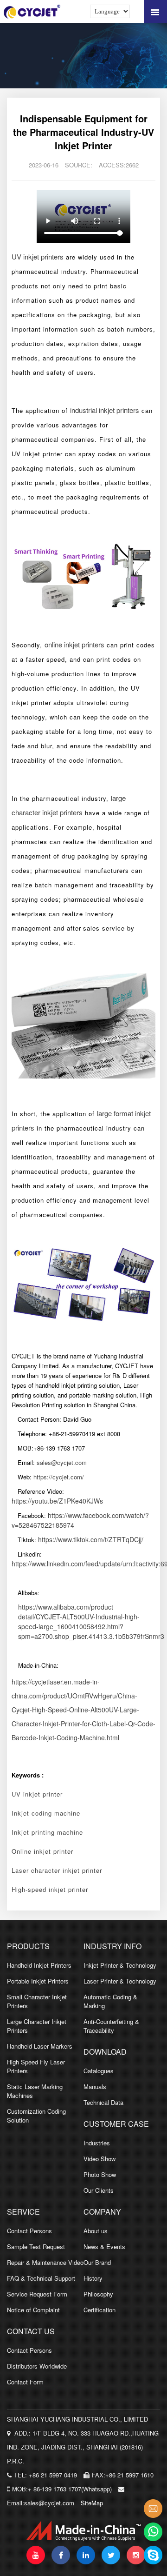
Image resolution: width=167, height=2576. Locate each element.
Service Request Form (37, 2294)
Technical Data (103, 2102)
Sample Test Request (36, 2247)
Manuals (95, 2087)
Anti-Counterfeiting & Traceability (111, 2026)
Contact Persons (29, 2231)
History (93, 2278)
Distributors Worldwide (37, 2366)
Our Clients (99, 2190)
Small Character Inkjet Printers (37, 2001)
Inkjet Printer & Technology (120, 1965)
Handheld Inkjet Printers (39, 1965)
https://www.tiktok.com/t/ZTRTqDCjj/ (91, 1539)
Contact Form (25, 2382)
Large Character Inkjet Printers (37, 2026)
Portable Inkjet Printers (38, 1981)
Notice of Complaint (33, 2310)
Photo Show (100, 2174)
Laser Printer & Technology (120, 1981)
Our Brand (97, 2262)
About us (96, 2231)
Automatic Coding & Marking (110, 2001)
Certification (100, 2310)
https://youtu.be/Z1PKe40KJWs (57, 1501)
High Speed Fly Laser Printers (36, 2066)
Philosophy (98, 2294)
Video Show (100, 2159)
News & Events (104, 2247)
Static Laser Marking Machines (35, 2091)
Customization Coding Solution (36, 2116)
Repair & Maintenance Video (45, 2262)
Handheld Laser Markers (40, 2046)
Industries (97, 2143)
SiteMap (92, 2503)
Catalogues (99, 2071)
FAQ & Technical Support (41, 2278)
